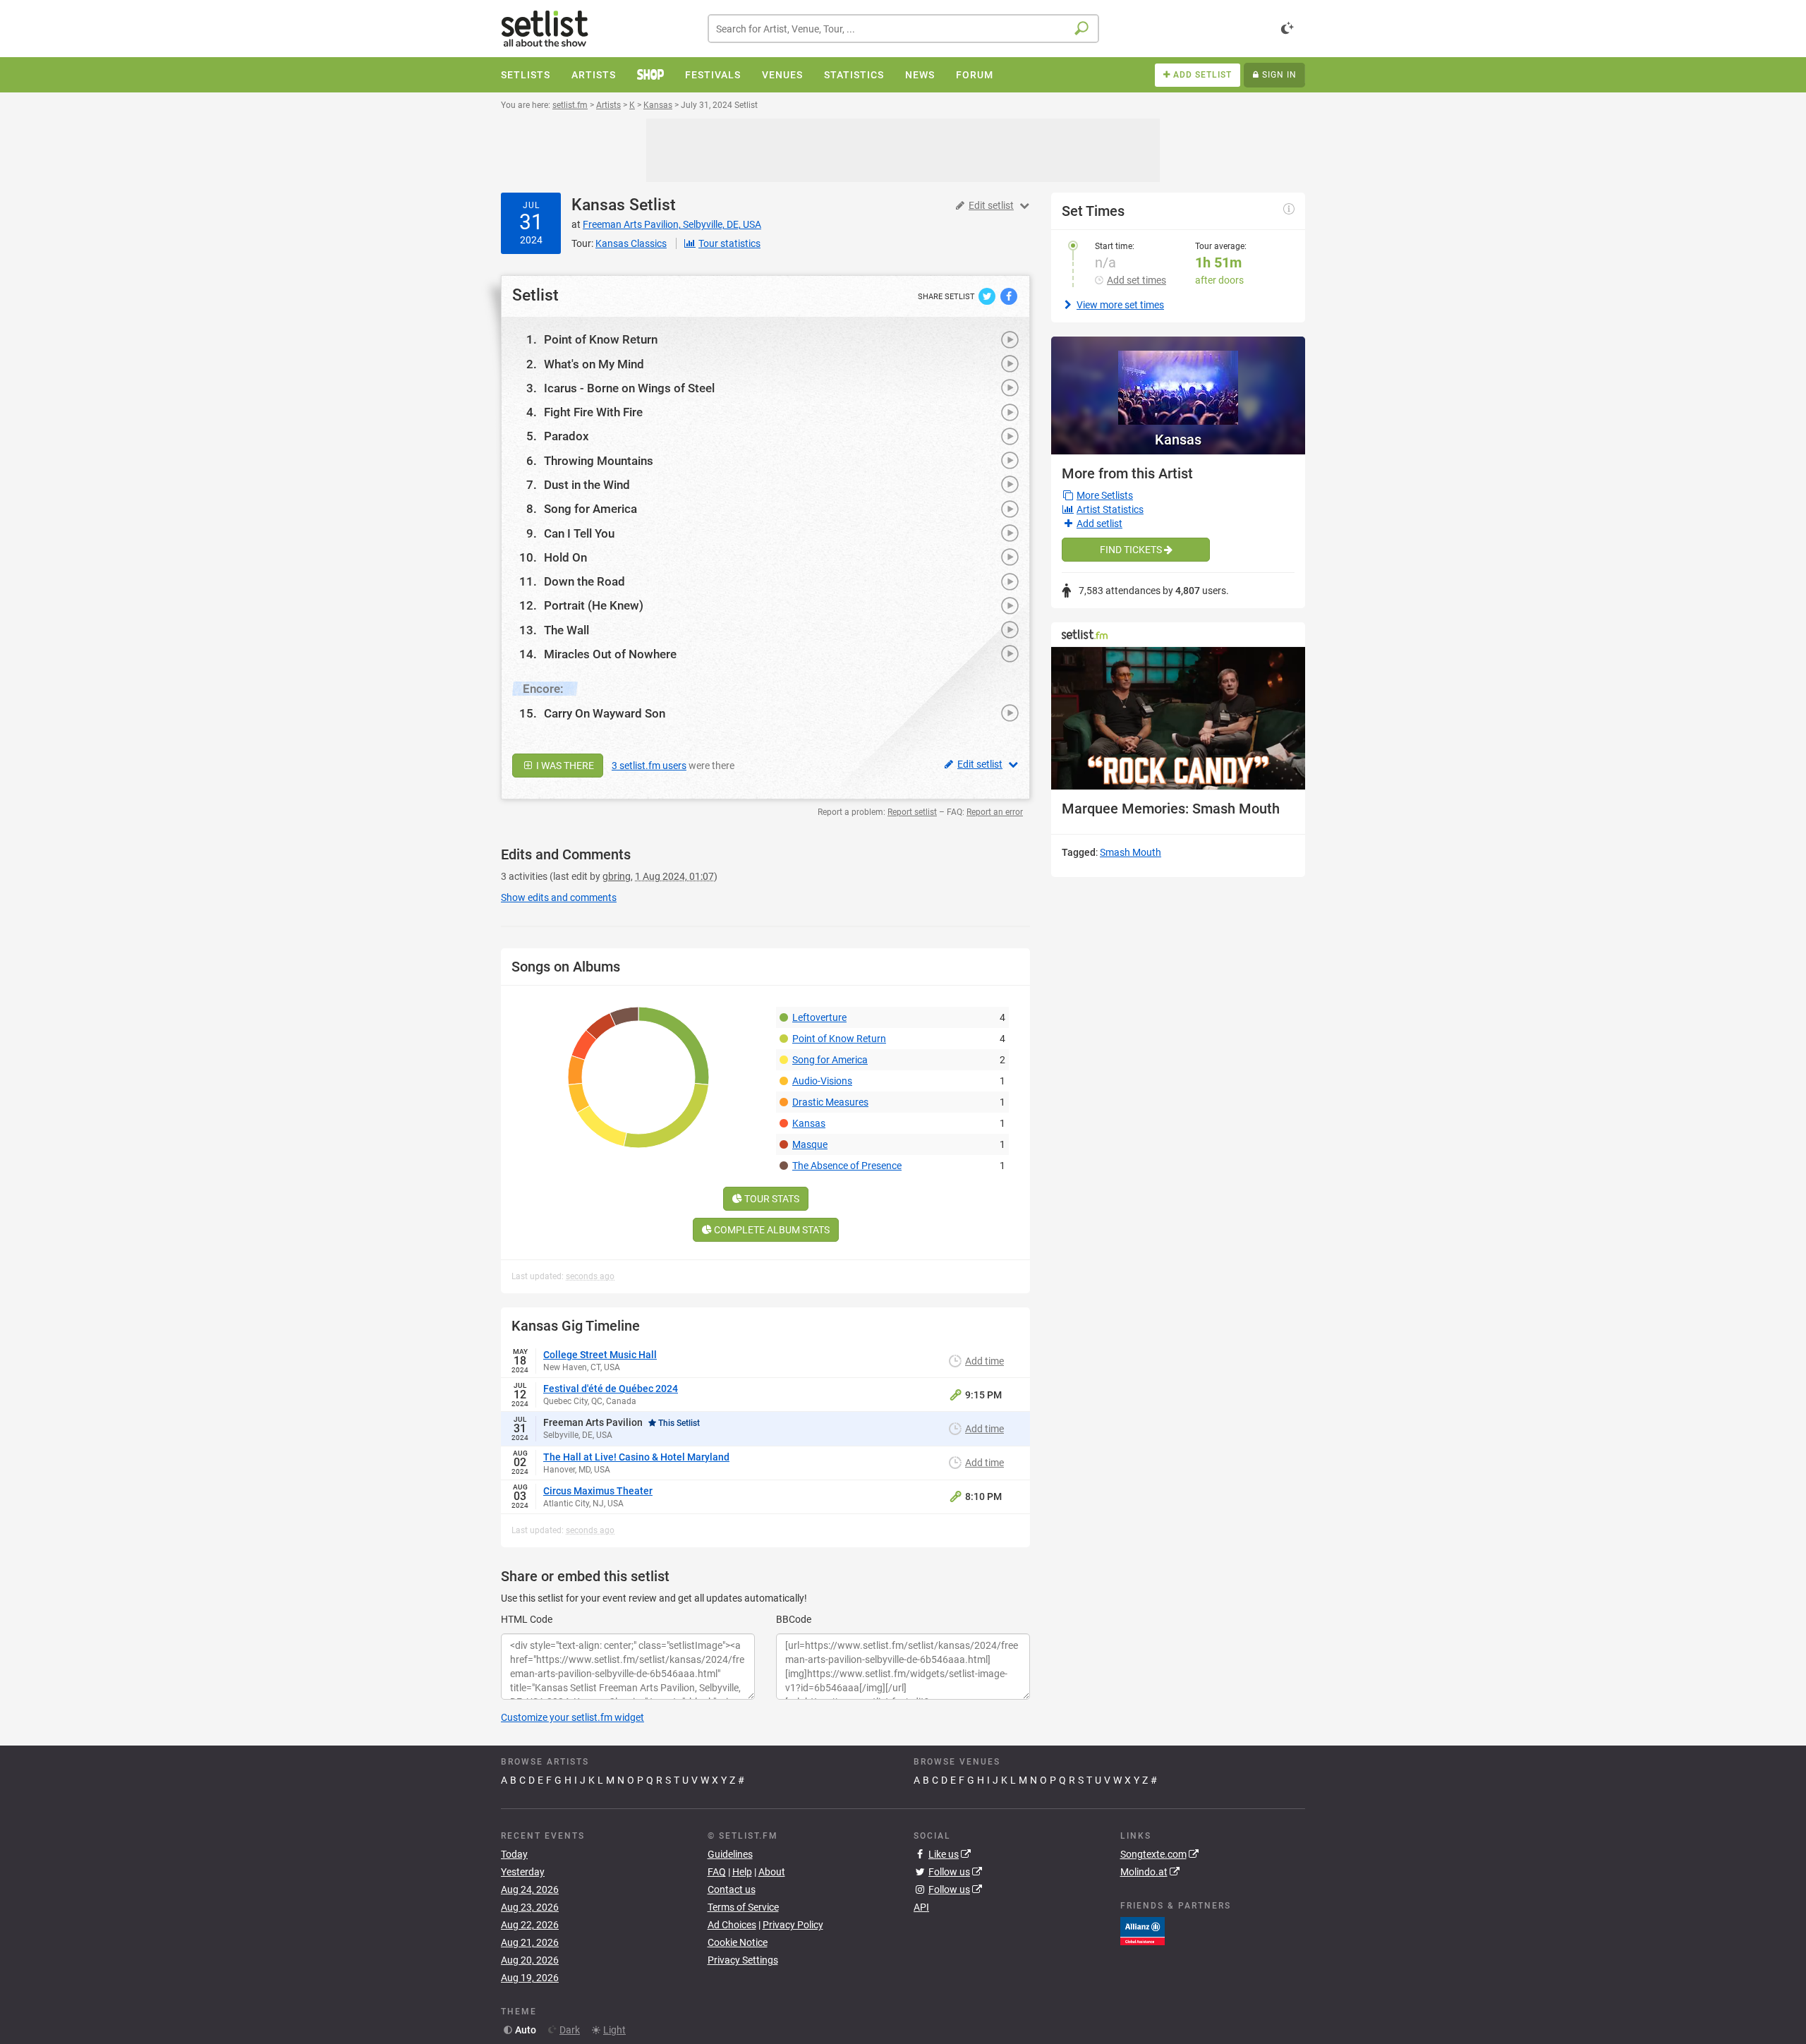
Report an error (995, 812)
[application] (1178, 719)
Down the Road (584, 581)
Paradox (566, 436)
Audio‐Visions (822, 1081)
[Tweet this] (988, 296)
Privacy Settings (743, 1960)
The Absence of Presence (847, 1166)
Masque (810, 1144)
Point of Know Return (601, 339)
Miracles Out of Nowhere (610, 654)
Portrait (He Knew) (594, 605)
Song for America (590, 509)
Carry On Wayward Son (605, 713)
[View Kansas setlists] (1178, 381)
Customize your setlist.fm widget (572, 1717)
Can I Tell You (579, 533)
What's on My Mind (594, 364)
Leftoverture (819, 1017)
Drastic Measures (830, 1102)
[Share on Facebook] (1009, 296)
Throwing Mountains (599, 461)
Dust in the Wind (587, 485)
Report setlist (912, 812)
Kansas (598, 205)
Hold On (565, 557)
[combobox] (903, 29)
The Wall (566, 630)
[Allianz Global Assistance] (1143, 1930)
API (921, 1907)
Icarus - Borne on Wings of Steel (629, 388)
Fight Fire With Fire (593, 412)
